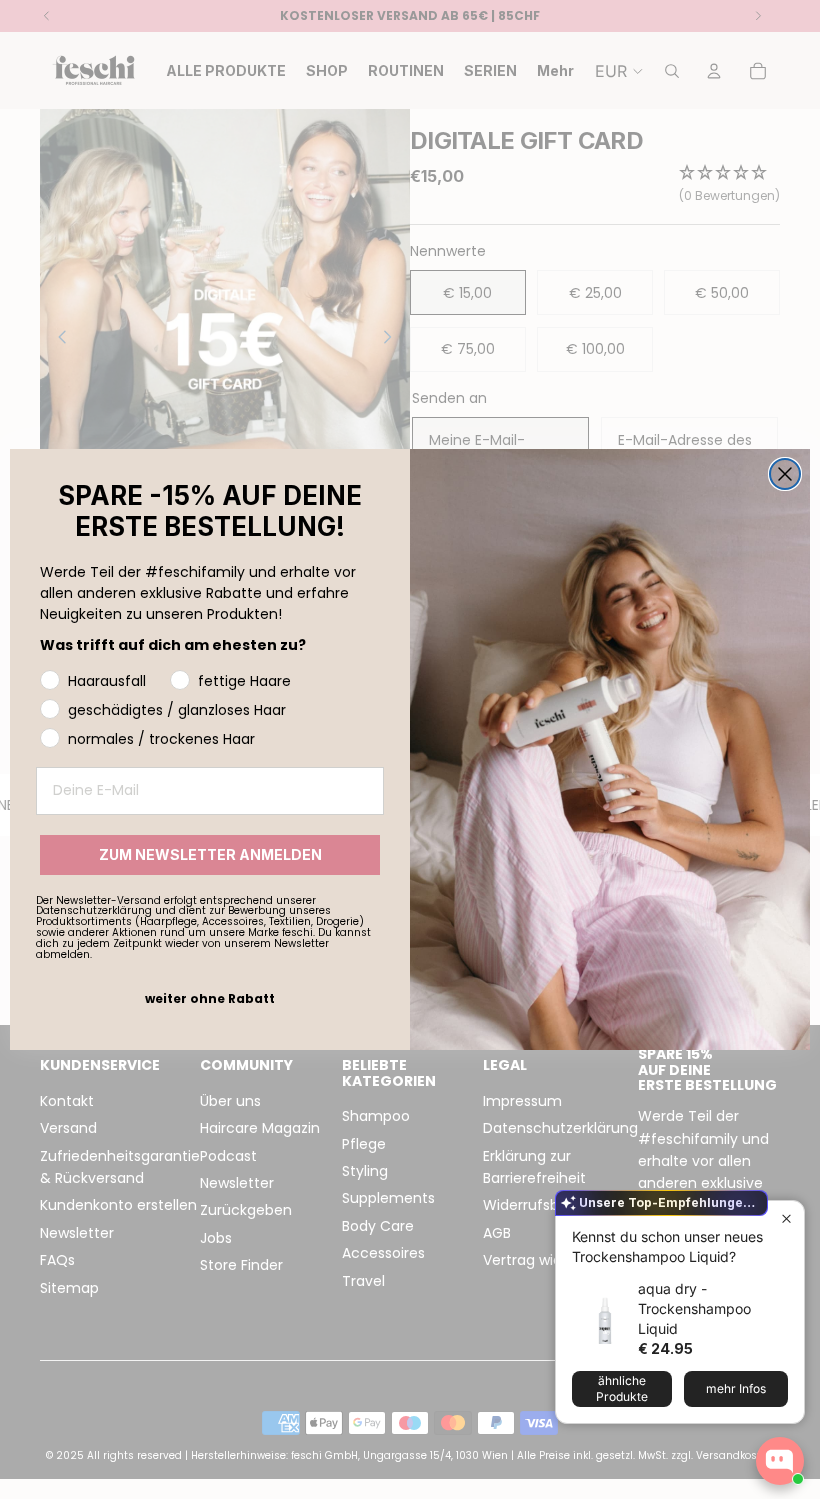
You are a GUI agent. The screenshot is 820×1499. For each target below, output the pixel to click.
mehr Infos (736, 1388)
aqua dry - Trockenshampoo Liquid (694, 1308)
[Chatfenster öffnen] (780, 1461)
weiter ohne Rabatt (210, 998)
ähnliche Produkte (622, 1388)
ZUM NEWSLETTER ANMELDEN (210, 854)
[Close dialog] (785, 474)
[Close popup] (786, 1218)
